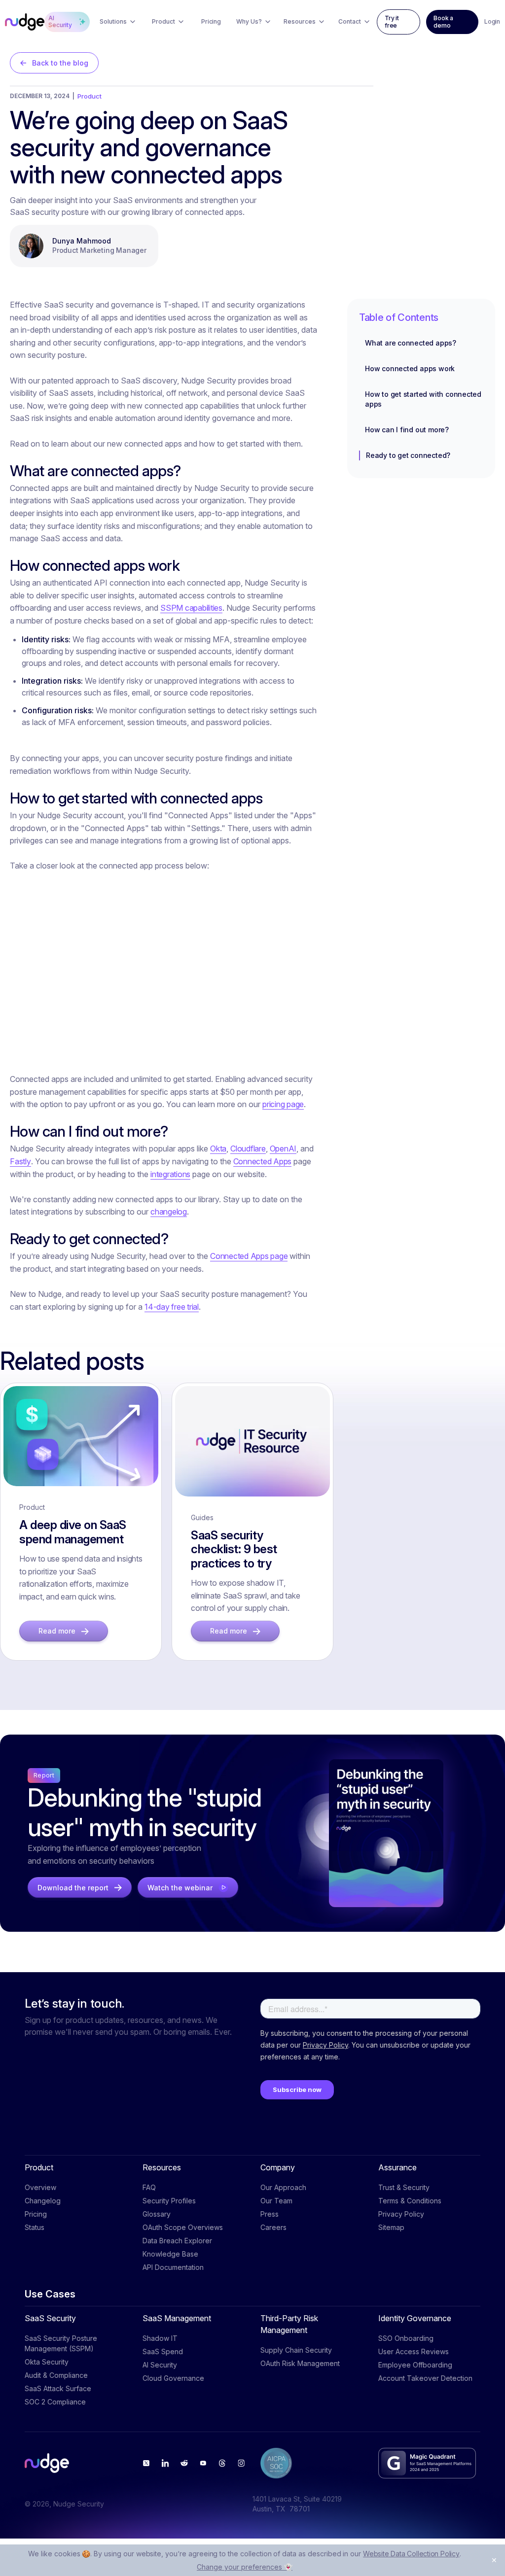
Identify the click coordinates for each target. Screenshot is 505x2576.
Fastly (20, 1161)
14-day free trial (172, 1307)
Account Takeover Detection (425, 2378)
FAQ (149, 2187)
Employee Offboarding (415, 2365)
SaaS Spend (163, 2351)
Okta (218, 1149)
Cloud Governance (173, 2378)
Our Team (276, 2201)
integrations (170, 1174)
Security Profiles (169, 2201)
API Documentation (173, 2267)
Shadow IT (160, 2338)
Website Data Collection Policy (411, 2554)
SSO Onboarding (406, 2338)
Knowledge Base (170, 2254)
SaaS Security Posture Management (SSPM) (61, 2343)
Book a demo (443, 22)
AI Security (160, 2365)
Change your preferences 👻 (245, 2567)
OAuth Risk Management (300, 2363)
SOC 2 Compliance (55, 2402)
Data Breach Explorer (177, 2241)
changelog (169, 1212)
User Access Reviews (414, 2351)
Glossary (157, 2214)
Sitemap (391, 2227)
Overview (40, 2187)
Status (35, 2227)
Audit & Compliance (56, 2375)
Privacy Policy (401, 2214)
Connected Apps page (249, 1256)
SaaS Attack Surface (58, 2388)
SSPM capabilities (191, 608)
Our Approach (283, 2187)
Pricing (36, 2214)
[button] (118, 22)
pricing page (283, 1104)
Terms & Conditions (410, 2201)
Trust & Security (404, 2187)
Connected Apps (263, 1161)
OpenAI (283, 1149)
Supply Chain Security (296, 2350)
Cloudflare (248, 1149)
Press (270, 2214)
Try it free (392, 22)
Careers (273, 2227)
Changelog (43, 2201)
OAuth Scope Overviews (183, 2227)
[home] (25, 22)
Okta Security (47, 2362)
